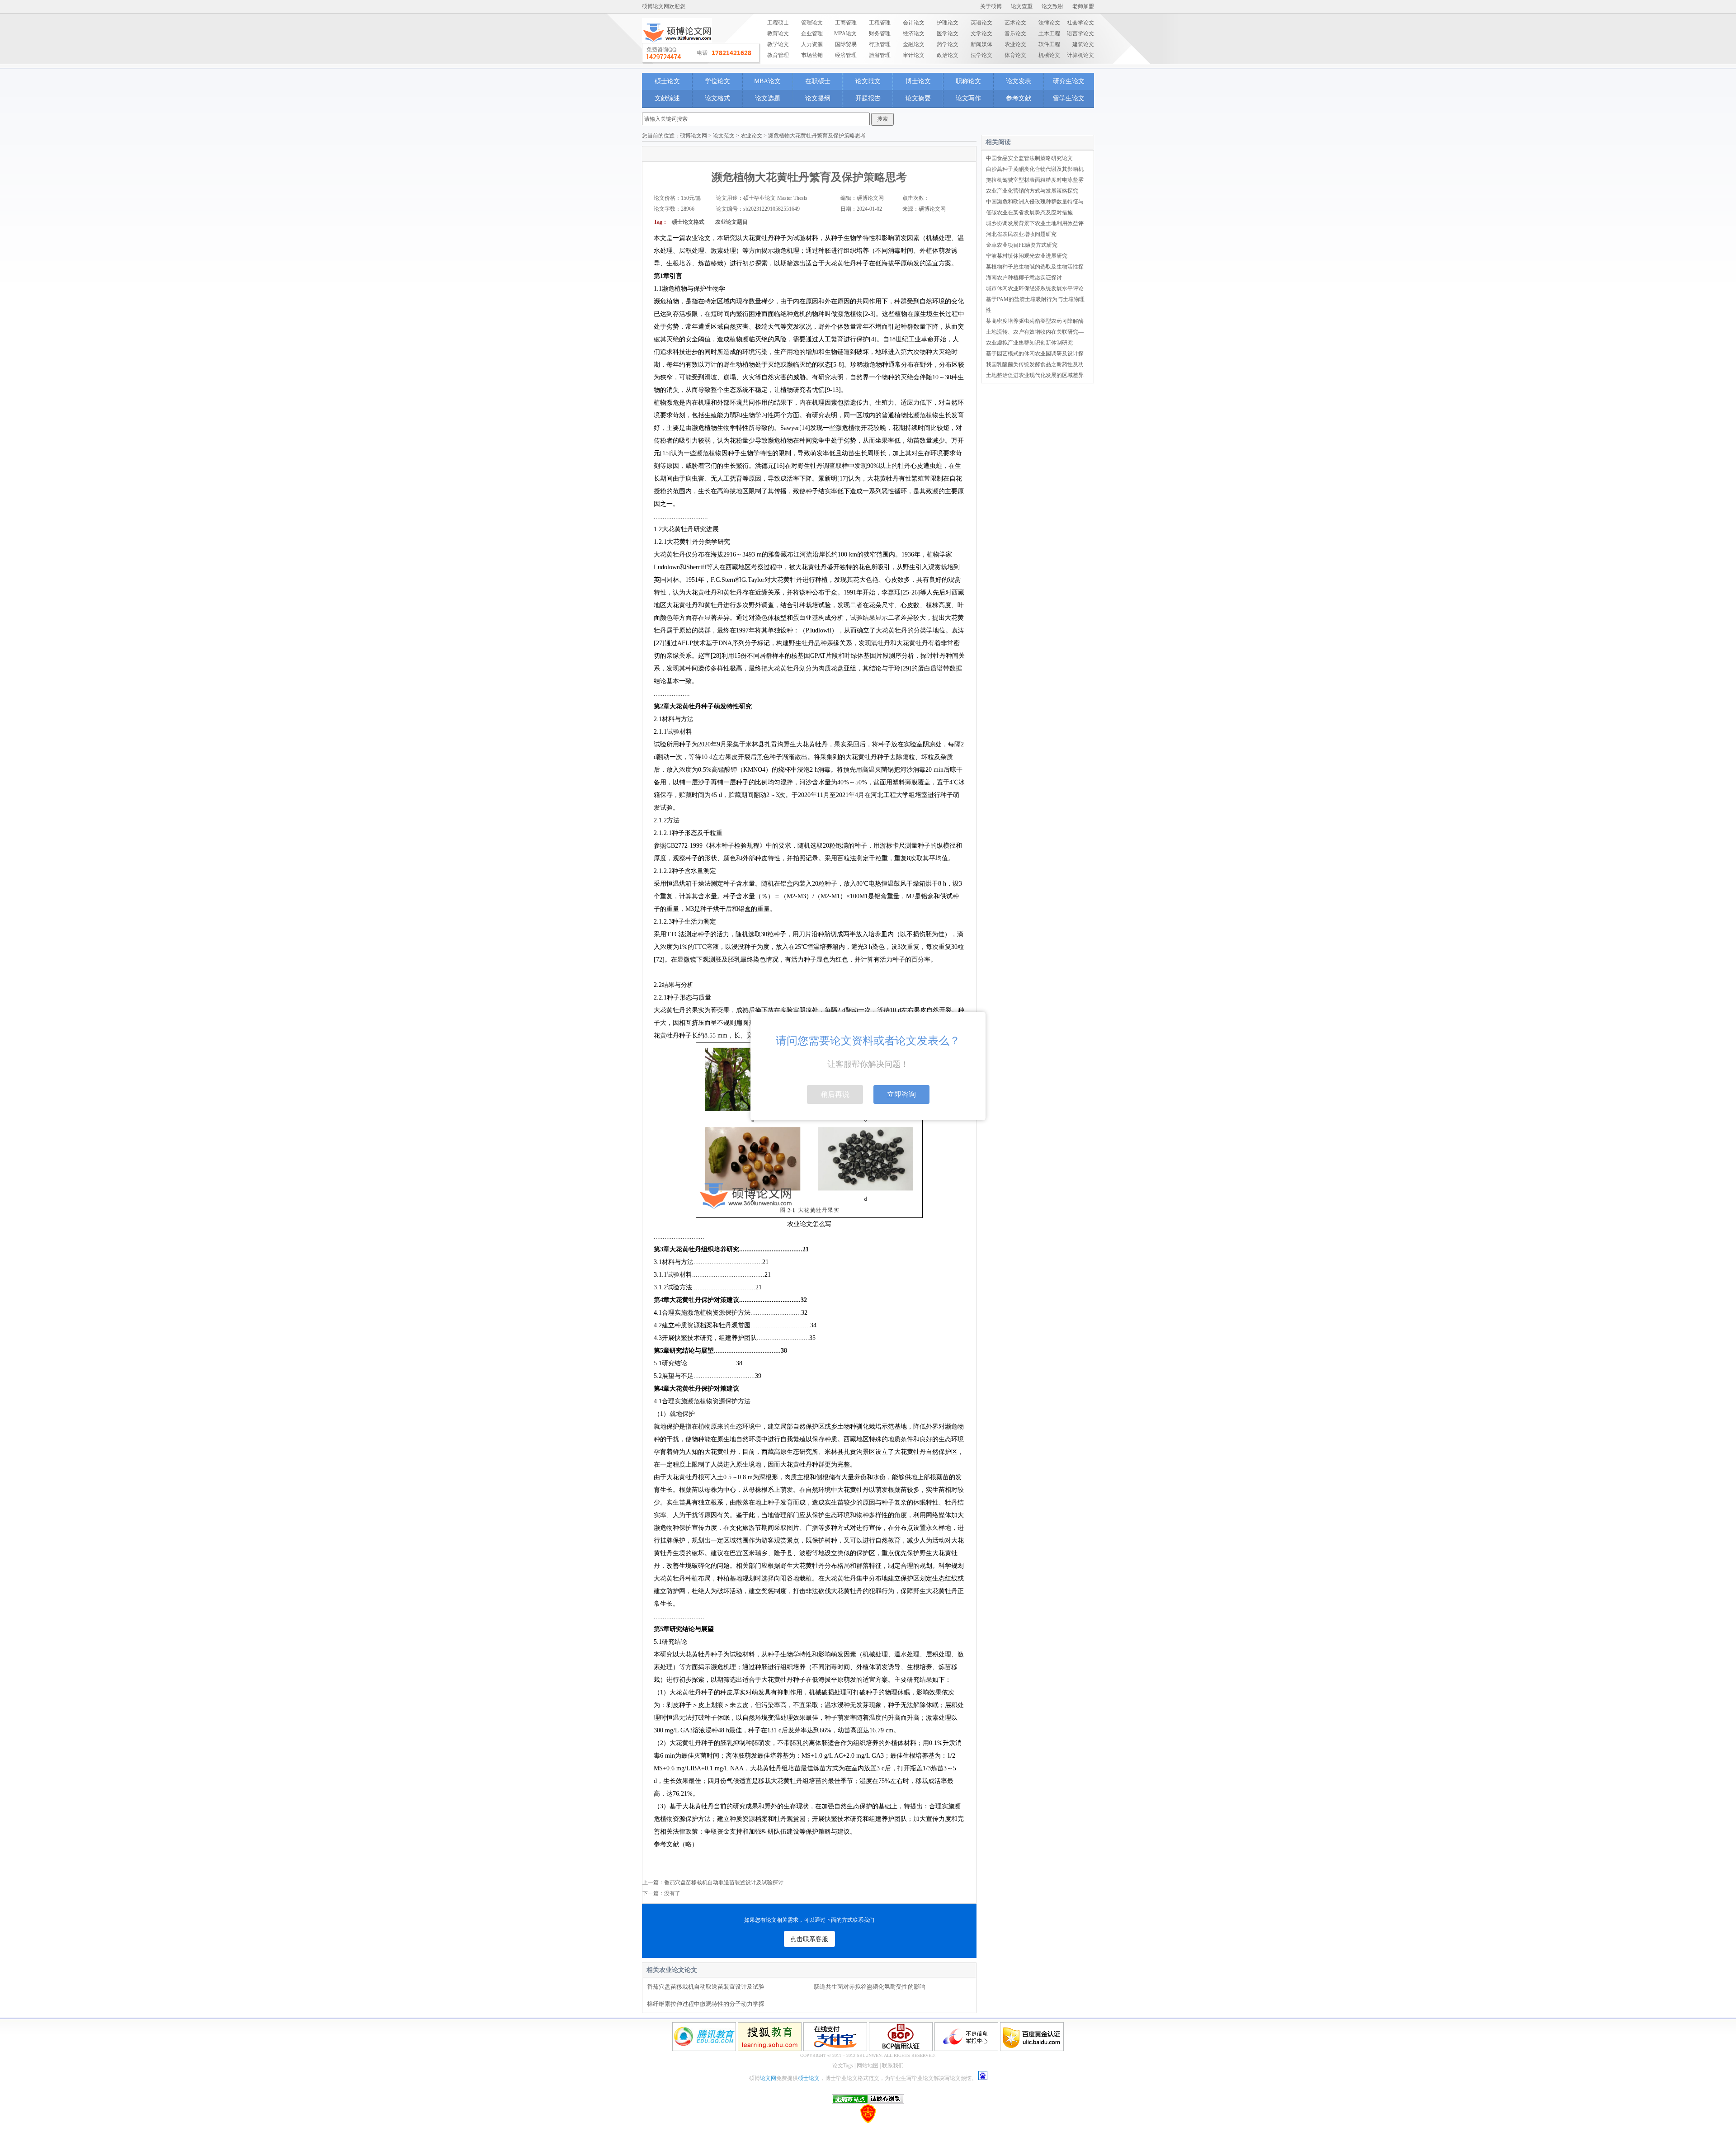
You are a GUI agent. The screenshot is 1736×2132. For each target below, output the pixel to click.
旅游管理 (880, 55)
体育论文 (1015, 55)
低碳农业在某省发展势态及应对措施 (1029, 212)
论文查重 (1022, 6)
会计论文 (914, 23)
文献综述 (667, 98)
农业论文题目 (732, 222)
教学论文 (778, 44)
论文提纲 (818, 98)
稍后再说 (835, 1094)
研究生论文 (1069, 81)
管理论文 (812, 23)
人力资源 (812, 44)
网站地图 (868, 2066)
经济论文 (914, 33)
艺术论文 (1015, 23)
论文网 (768, 2078)
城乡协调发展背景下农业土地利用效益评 (1035, 223)
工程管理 (880, 23)
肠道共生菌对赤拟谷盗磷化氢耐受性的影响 (870, 1987)
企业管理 (812, 33)
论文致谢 (1052, 6)
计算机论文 (1080, 55)
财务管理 (880, 33)
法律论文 (1049, 23)
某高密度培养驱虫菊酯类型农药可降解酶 (1035, 321)
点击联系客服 (809, 1939)
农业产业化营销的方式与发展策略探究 (1032, 191)
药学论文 (948, 44)
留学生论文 (1069, 98)
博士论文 (918, 81)
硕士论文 (667, 81)
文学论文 (981, 33)
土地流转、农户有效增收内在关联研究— (1035, 332)
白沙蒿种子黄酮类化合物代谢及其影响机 (1035, 169)
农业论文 (1015, 44)
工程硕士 (778, 23)
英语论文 (981, 23)
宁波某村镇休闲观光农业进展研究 (1027, 256)
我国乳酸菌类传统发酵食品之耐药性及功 (1035, 364)
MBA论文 (767, 81)
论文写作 (968, 98)
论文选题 (768, 98)
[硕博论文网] (677, 46)
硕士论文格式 (688, 222)
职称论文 (968, 81)
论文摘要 (918, 98)
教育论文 (778, 33)
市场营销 (812, 55)
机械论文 (1049, 55)
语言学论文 (1080, 33)
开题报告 (868, 98)
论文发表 (1019, 81)
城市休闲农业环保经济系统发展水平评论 (1035, 288)
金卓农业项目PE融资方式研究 (1022, 245)
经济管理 (846, 55)
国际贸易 (846, 44)
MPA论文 (845, 33)
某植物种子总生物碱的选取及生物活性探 (1035, 267)
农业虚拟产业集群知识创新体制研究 (1029, 343)
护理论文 (948, 23)
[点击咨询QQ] (701, 53)
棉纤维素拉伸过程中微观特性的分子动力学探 (706, 2004)
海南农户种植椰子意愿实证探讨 (1024, 278)
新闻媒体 (981, 44)
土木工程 (1049, 33)
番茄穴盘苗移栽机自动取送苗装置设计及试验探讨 (724, 1882)
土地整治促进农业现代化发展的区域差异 (1035, 375)
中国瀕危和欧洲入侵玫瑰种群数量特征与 (1035, 202)
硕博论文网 (693, 136)
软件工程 (1049, 44)
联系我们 (893, 2066)
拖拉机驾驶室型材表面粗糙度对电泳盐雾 (1035, 180)
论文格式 (717, 98)
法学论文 (981, 55)
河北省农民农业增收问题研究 (1021, 234)
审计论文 (914, 55)
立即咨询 (901, 1094)
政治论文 (948, 55)
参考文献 (1019, 98)
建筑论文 (1083, 44)
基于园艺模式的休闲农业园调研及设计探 (1035, 354)
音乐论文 (1015, 33)
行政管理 (880, 44)
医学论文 (948, 33)
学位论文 (717, 81)
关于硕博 (991, 6)
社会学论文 (1080, 23)
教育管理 (778, 55)
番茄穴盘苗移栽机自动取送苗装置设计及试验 (706, 1987)
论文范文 (868, 81)
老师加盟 (1083, 6)
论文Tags (843, 2066)
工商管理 (846, 23)
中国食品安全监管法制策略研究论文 (1029, 158)
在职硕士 (818, 81)
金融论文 (914, 44)
